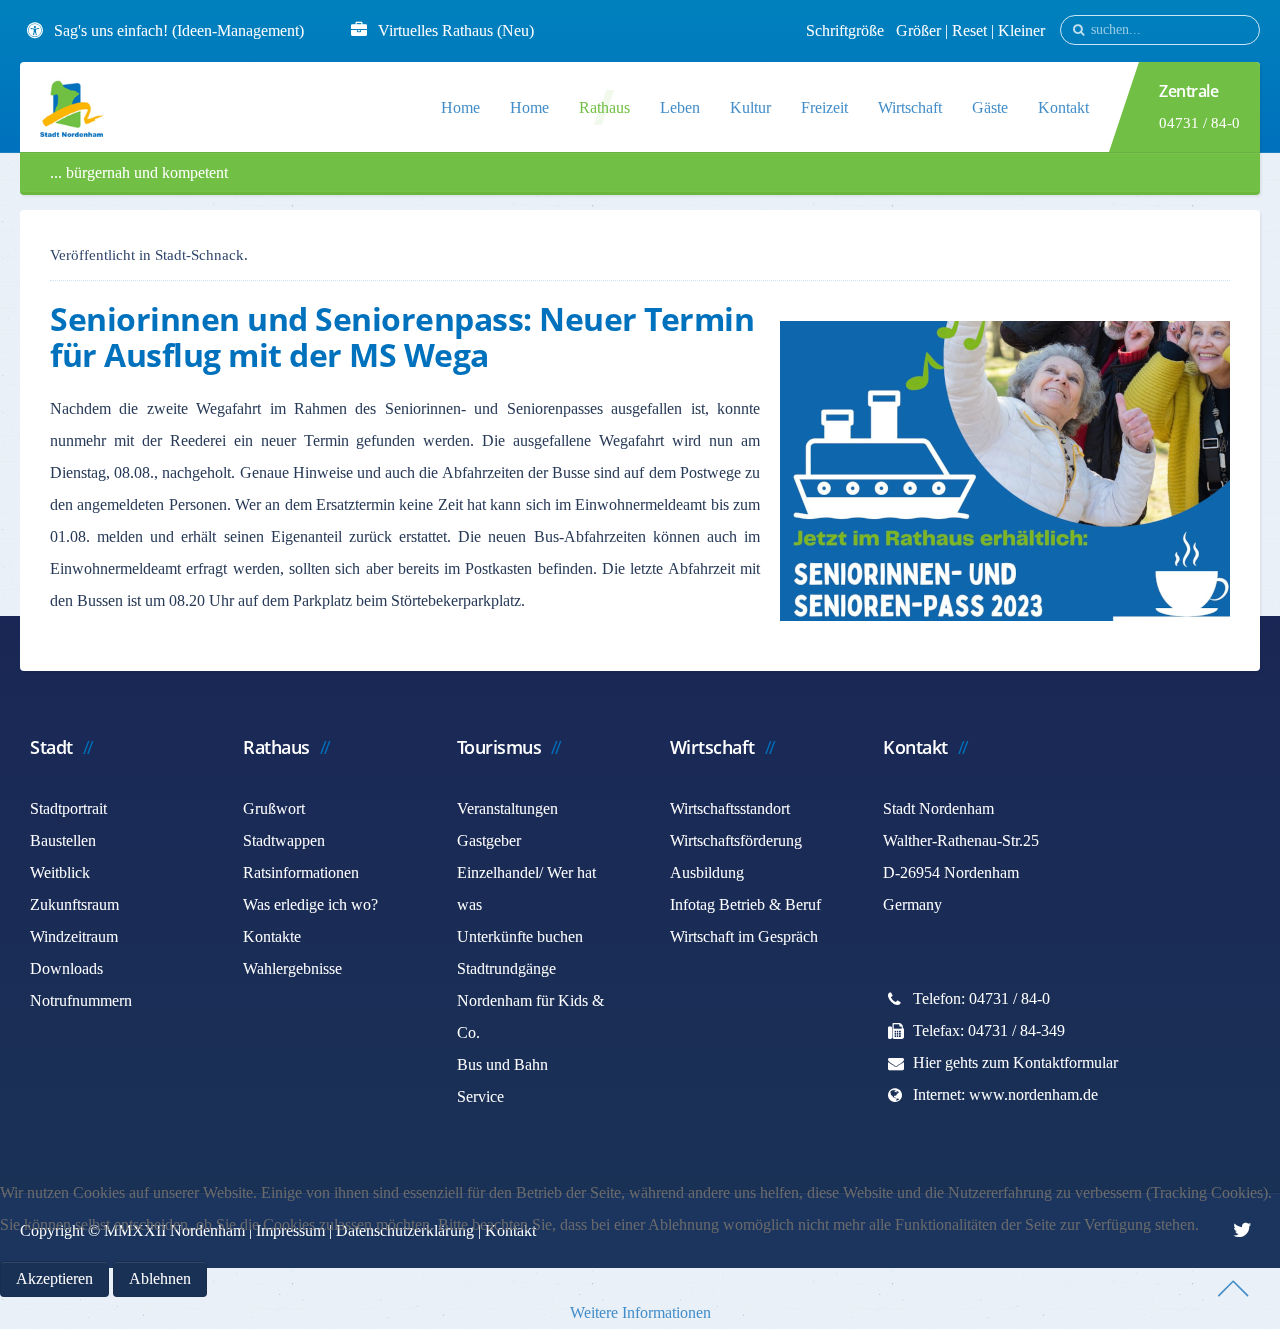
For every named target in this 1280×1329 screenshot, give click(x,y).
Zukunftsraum (74, 904)
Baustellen (63, 840)
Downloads (66, 968)
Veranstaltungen (507, 808)
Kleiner (1021, 30)
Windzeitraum (74, 936)
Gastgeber (489, 840)
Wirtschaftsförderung (736, 840)
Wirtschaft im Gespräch (744, 936)
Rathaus (604, 107)
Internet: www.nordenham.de (1005, 1094)
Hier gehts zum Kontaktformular (1015, 1062)
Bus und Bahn (502, 1064)
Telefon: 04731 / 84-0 (981, 998)
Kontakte (272, 936)
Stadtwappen (284, 840)
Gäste (990, 107)
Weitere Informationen (640, 1312)
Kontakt (1063, 107)
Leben (680, 107)
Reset (971, 30)
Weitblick (60, 872)
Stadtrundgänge (506, 968)
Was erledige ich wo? (310, 904)
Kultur (750, 107)
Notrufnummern (81, 1000)
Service (480, 1096)
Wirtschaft (910, 107)
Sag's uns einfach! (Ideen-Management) (179, 30)
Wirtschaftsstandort (730, 808)
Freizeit (824, 107)
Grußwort (274, 808)
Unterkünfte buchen (520, 936)
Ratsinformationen (301, 872)
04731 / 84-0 (1199, 123)
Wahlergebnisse (292, 968)
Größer (918, 30)
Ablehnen (160, 1278)
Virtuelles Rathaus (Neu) (456, 30)
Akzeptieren (54, 1278)
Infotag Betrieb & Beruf (745, 904)
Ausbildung (707, 872)
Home (460, 107)
